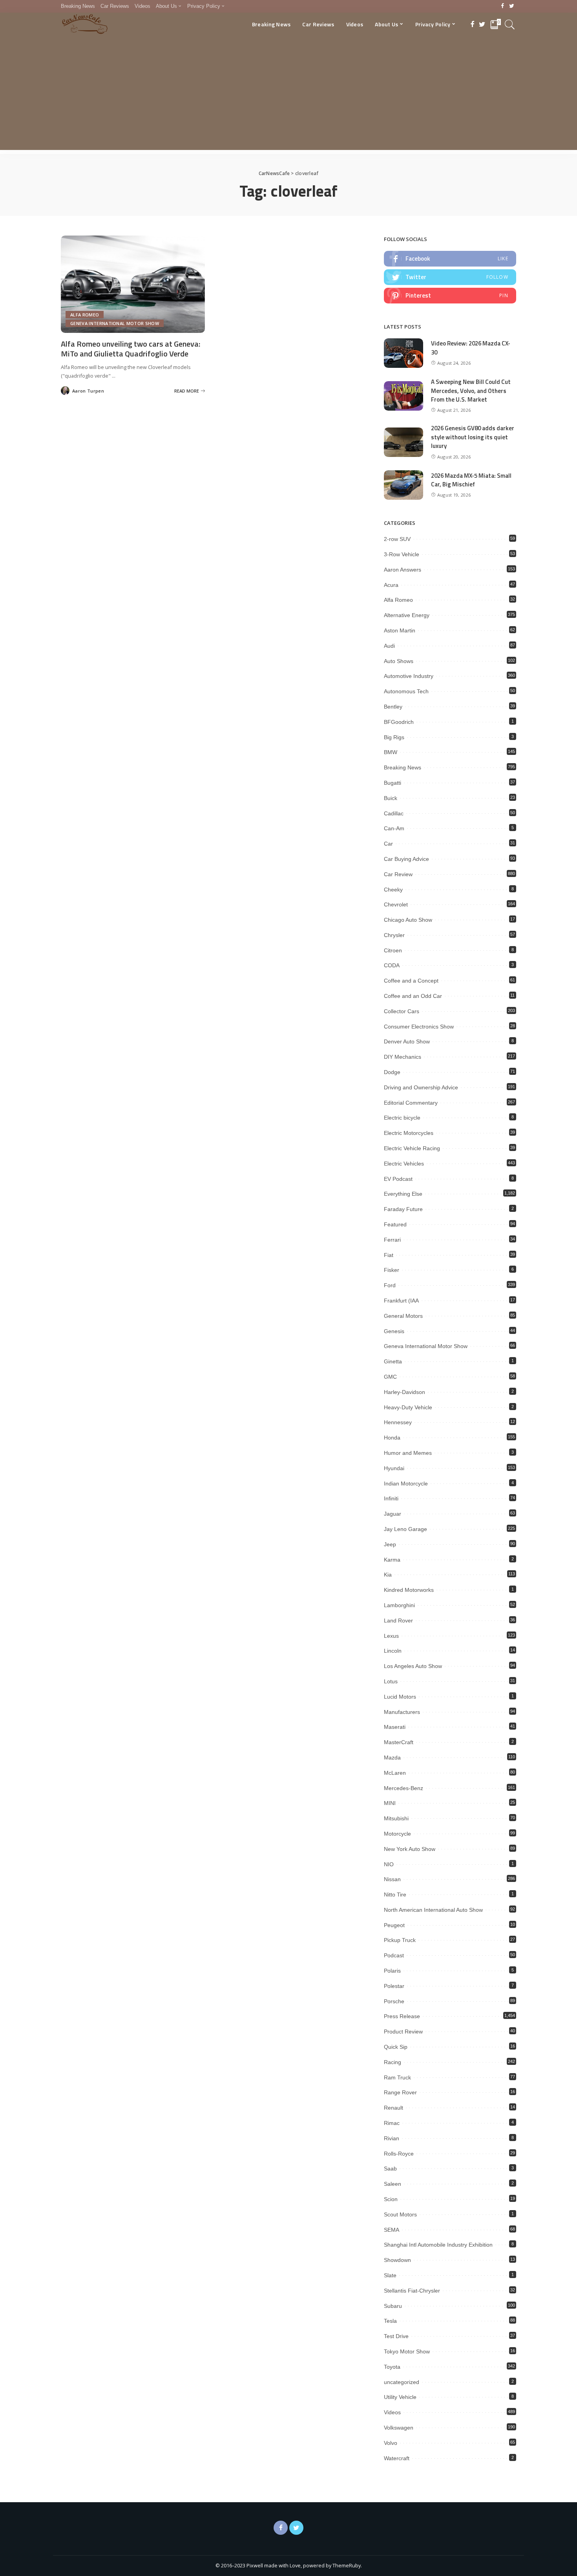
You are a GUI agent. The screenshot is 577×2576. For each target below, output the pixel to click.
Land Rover (398, 1621)
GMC (390, 1377)
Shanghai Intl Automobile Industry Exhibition (438, 2245)
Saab (390, 2169)
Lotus (391, 1681)
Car (388, 844)
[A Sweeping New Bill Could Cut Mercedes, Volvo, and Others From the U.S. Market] (404, 396)
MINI (390, 1803)
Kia (388, 1575)
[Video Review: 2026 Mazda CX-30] (404, 353)
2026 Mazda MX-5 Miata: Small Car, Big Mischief (471, 480)
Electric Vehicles (404, 1164)
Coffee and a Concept (411, 981)
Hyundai (394, 1468)
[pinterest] (450, 296)
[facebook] (450, 259)
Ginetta (393, 1361)
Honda (392, 1438)
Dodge (392, 1072)
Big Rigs (394, 737)
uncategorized (402, 2382)
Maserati (395, 1727)
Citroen (393, 950)
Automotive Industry (409, 676)
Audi (389, 646)
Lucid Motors (400, 1697)
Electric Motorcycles (409, 1133)
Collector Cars (402, 1011)
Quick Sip (396, 2047)
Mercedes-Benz (404, 1788)
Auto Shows (399, 661)
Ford (390, 1285)
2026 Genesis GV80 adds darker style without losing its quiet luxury (473, 437)
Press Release (402, 2016)
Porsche (394, 2001)
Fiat (389, 1255)
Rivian (392, 2138)
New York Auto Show (410, 1849)
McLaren (395, 1773)
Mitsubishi (396, 1818)
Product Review (403, 2032)
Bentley (393, 707)
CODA (392, 965)
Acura (391, 585)
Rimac (392, 2123)
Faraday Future (403, 1209)
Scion (391, 2199)
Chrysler (394, 935)
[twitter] (450, 277)
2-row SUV (397, 539)
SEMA (392, 2230)
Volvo (391, 2443)
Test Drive (396, 2336)
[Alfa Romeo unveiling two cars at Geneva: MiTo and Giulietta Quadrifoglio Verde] (133, 284)
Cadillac (394, 813)
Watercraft (397, 2458)
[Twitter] (512, 6)
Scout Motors (400, 2214)
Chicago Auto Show (408, 920)
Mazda (392, 1758)
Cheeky (393, 890)
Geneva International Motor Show (115, 323)
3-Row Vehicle (402, 554)
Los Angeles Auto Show (413, 1666)
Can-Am (394, 828)
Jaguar (393, 1514)
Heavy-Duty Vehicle (408, 1407)
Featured (395, 1224)
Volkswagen (399, 2428)
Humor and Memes (408, 1453)
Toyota (392, 2367)
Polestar (394, 1986)
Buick (391, 798)
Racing (393, 2062)
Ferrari (392, 1240)
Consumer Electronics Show (419, 1027)
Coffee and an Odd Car (413, 996)
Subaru (393, 2306)
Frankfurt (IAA (401, 1301)
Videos (392, 2412)
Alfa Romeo (85, 315)
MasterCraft (399, 1742)
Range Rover (400, 2092)
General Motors (403, 1316)
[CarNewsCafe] (85, 24)
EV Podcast (398, 1179)
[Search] (510, 24)
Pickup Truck (400, 1940)
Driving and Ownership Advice (421, 1087)
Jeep (390, 1544)
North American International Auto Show (433, 1910)
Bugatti (393, 783)
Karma (392, 1560)
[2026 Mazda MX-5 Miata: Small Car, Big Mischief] (404, 485)
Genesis (394, 1331)
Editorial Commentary (411, 1103)
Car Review (398, 874)
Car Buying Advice (406, 859)
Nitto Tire (395, 1895)
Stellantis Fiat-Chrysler (412, 2291)
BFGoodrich (399, 722)
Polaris (392, 1971)
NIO (389, 1864)
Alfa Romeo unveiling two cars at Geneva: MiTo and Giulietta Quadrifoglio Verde (131, 349)
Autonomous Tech (406, 691)
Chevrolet (396, 904)
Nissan (392, 1879)
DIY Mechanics (403, 1057)
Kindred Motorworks (409, 1590)
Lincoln (393, 1651)
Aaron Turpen (88, 391)
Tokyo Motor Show (407, 2351)
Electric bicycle (402, 1118)
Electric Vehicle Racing (412, 1148)
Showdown (397, 2260)
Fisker (392, 1270)
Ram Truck (397, 2077)
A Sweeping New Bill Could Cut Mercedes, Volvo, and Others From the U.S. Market (471, 391)
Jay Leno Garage (405, 1529)
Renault (393, 2108)
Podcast (394, 1955)
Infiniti (391, 1498)
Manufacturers (402, 1712)
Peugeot (394, 1925)
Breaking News (403, 767)
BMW (391, 752)
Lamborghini (399, 1605)
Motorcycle (397, 1834)
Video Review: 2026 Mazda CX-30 (471, 348)
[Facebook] (503, 6)
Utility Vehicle (400, 2397)
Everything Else (403, 1194)
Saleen (393, 2184)
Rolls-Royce (399, 2154)
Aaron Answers (403, 570)
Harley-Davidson (404, 1392)
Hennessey (398, 1422)
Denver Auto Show (407, 1041)
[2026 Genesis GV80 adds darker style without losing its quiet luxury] (404, 442)
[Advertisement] (288, 95)
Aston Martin (400, 630)
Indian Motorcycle (406, 1483)
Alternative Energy (407, 615)
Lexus (391, 1636)
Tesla (390, 2321)
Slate (390, 2275)
